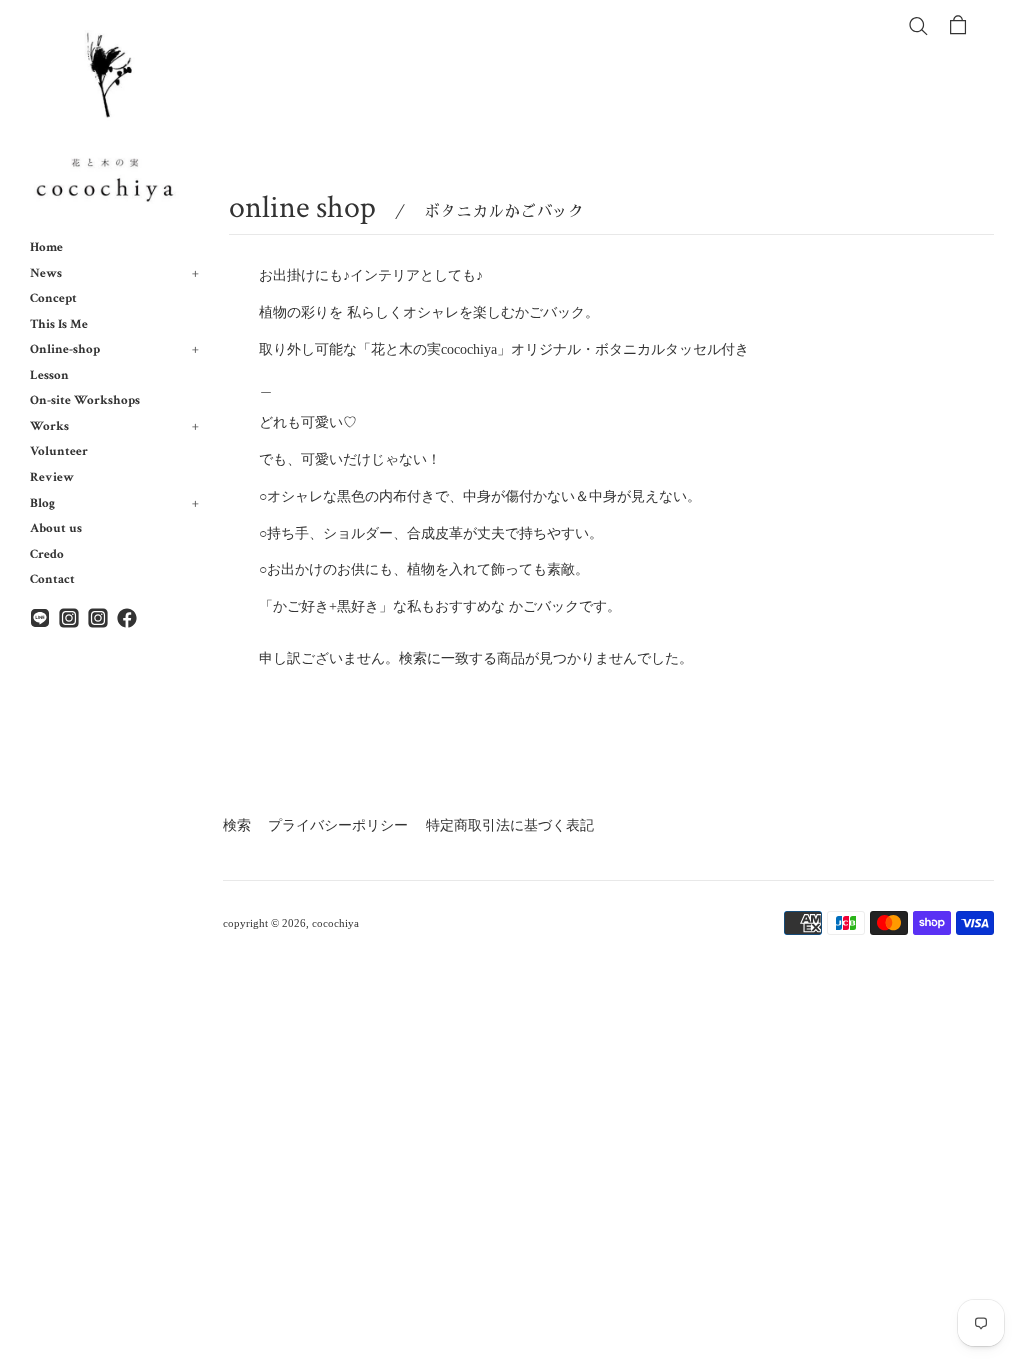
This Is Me (59, 324)
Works (114, 426)
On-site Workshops (85, 400)
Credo (47, 554)
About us (56, 528)
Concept (53, 298)
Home (46, 247)
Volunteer (59, 451)
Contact (52, 579)
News (114, 273)
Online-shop (114, 349)
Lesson (49, 375)
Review (52, 477)
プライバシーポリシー (338, 825)
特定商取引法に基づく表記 (510, 825)
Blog (114, 503)
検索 (237, 825)
